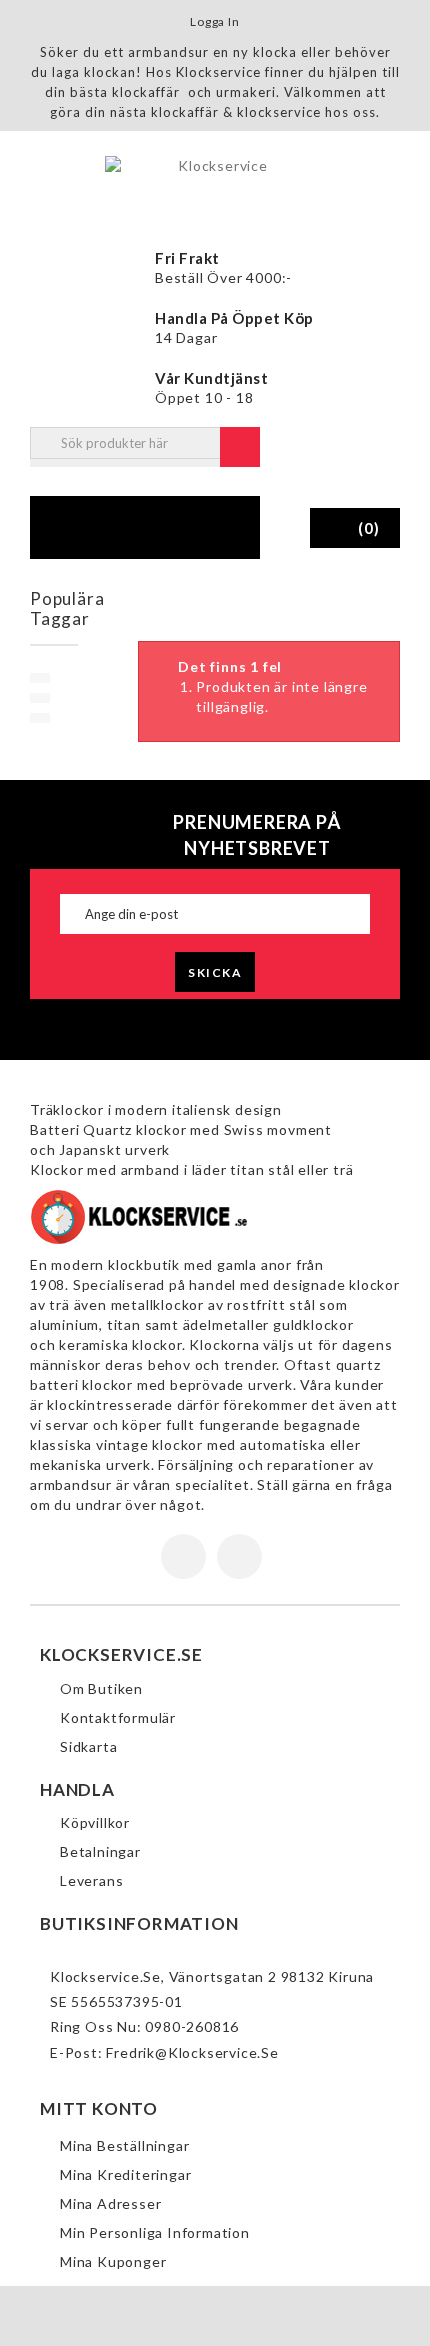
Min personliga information (155, 2232)
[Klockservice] (215, 182)
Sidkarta (88, 1746)
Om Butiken (101, 1688)
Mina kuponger (113, 2261)
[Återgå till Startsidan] (152, 601)
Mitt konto (99, 2108)
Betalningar (100, 1851)
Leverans (91, 1880)
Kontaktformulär (118, 1717)
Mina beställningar (124, 2145)
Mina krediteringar (125, 2174)
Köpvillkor (95, 1822)
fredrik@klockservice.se (192, 2052)
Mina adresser (110, 2203)
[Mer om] (40, 678)
